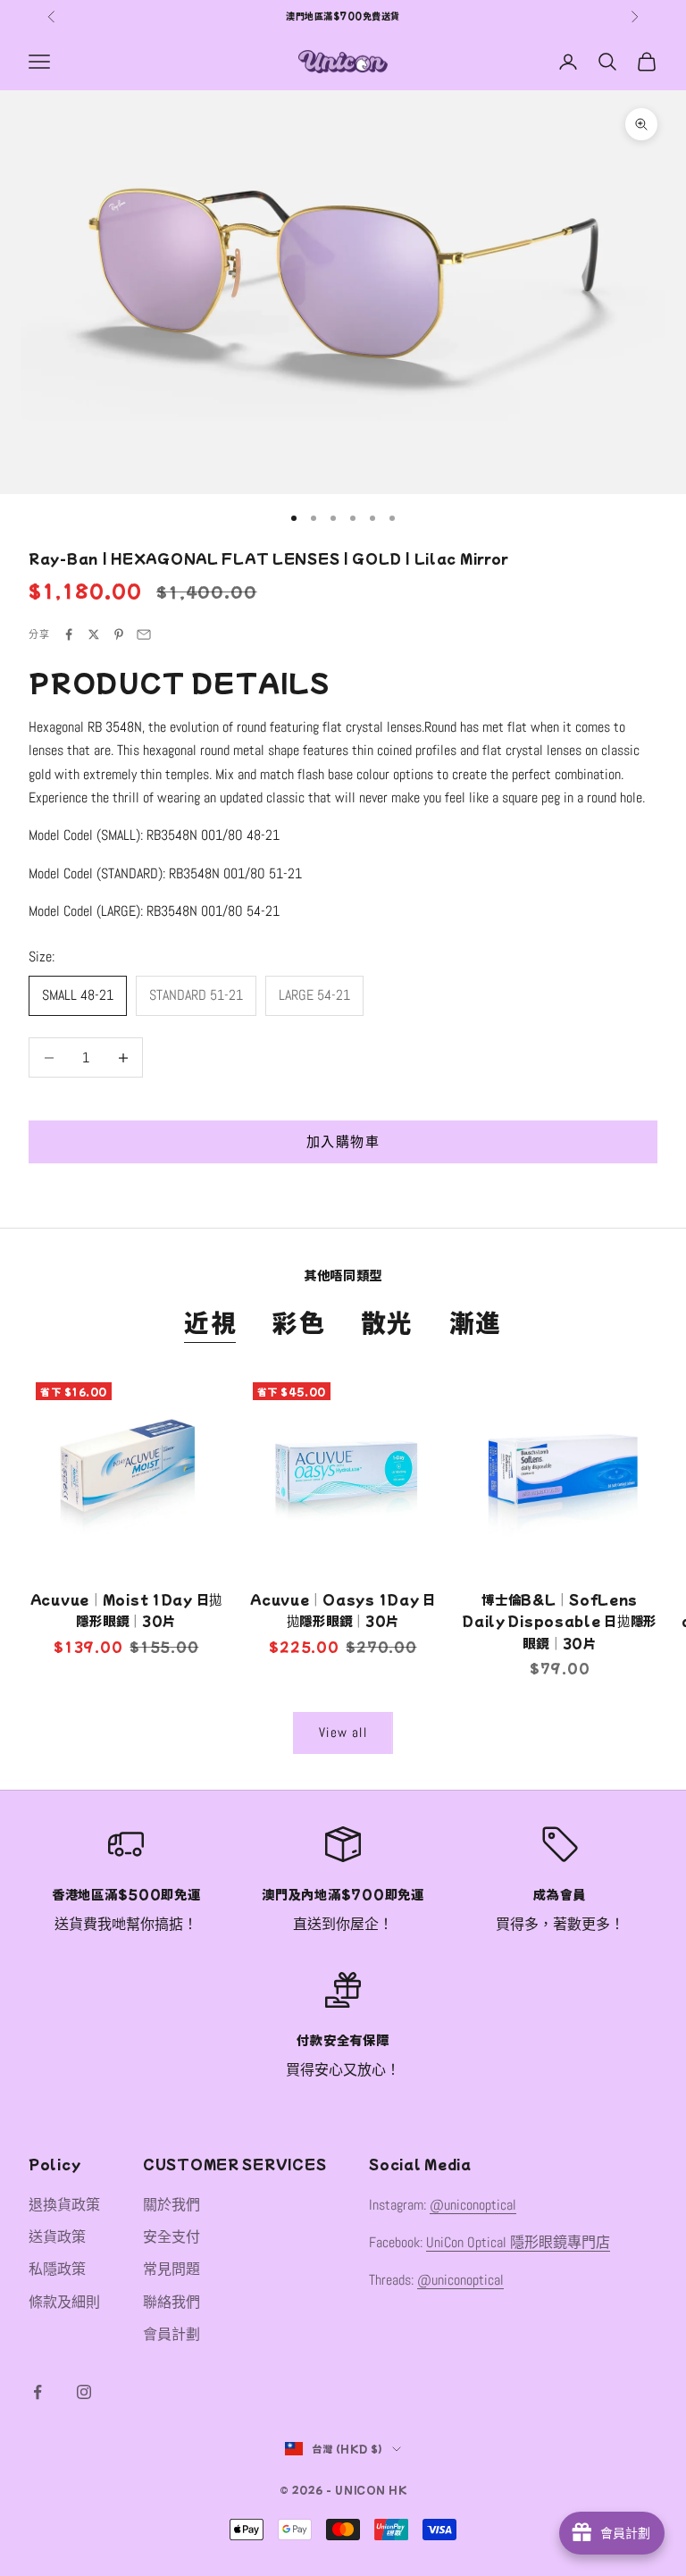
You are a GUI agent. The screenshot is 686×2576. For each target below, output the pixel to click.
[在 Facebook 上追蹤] (38, 2392)
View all (343, 1732)
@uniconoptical (473, 2205)
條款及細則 (64, 2302)
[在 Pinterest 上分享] (119, 634)
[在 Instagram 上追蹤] (84, 2392)
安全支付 (171, 2237)
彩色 (299, 1322)
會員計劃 (171, 2334)
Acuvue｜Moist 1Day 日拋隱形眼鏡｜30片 (126, 1610)
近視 (210, 1322)
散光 (387, 1322)
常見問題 (171, 2269)
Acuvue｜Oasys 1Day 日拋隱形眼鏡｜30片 (343, 1610)
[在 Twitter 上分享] (94, 634)
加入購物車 (343, 1141)
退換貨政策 (64, 2205)
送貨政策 (57, 2237)
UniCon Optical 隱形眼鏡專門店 (518, 2242)
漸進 (476, 1322)
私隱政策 (57, 2269)
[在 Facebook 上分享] (69, 634)
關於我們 (171, 2205)
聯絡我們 (171, 2302)
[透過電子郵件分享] (144, 634)
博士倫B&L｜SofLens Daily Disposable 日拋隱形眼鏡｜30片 (560, 1621)
